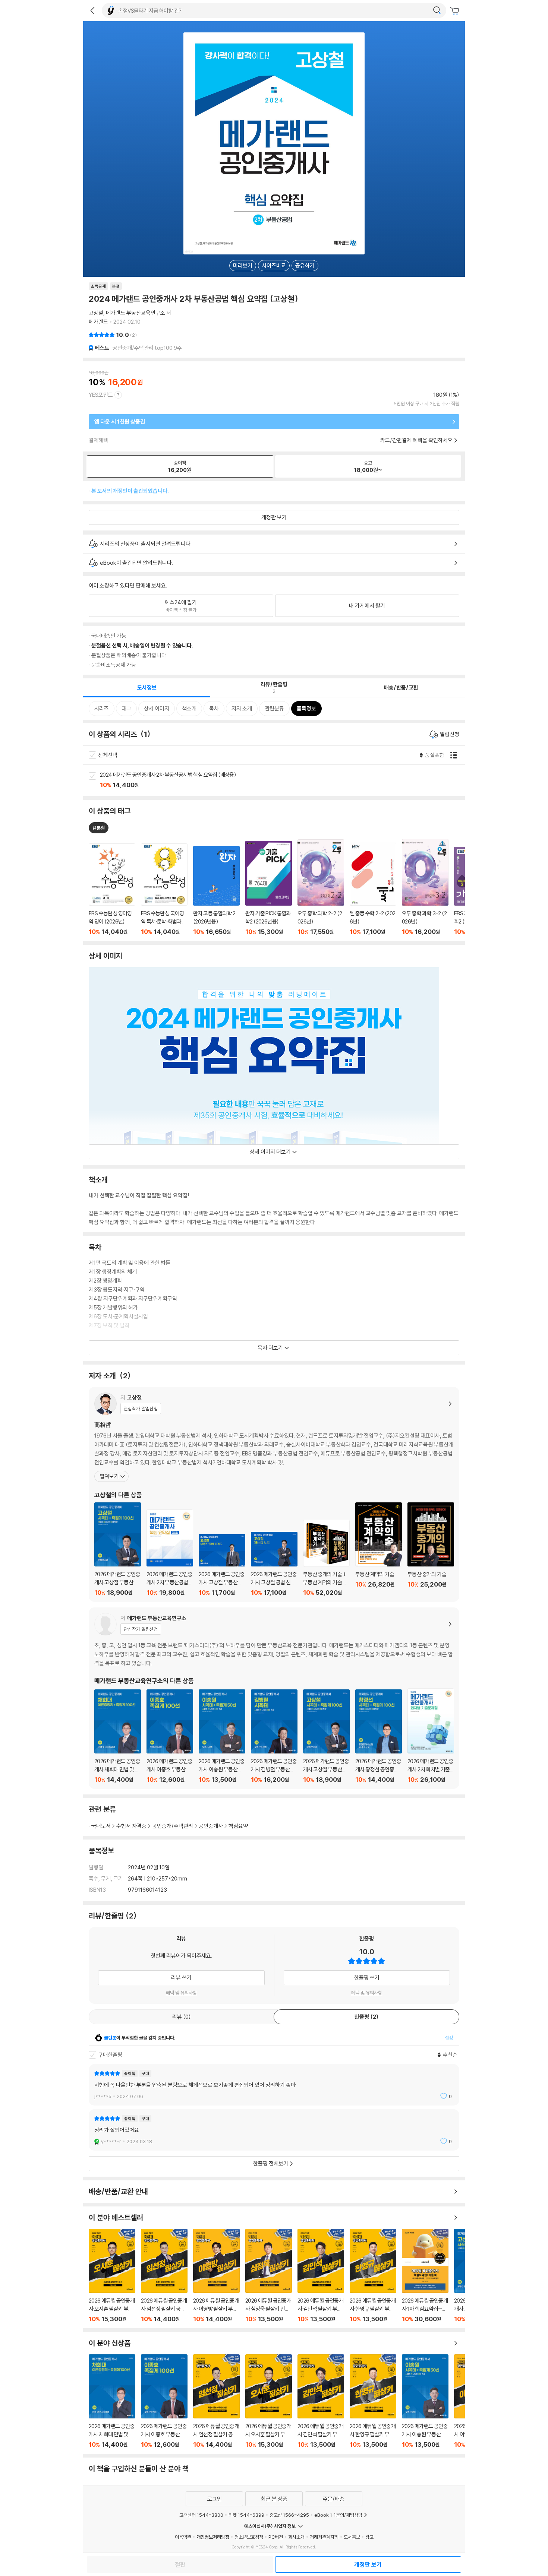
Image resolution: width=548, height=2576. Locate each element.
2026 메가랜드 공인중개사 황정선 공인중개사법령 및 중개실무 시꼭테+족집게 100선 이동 (379, 1736)
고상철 (96, 313)
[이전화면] (92, 10)
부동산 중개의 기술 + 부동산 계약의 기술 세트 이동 (326, 1558)
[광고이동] (437, 10)
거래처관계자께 (324, 2537)
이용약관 (183, 2537)
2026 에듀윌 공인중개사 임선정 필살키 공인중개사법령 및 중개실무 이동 (164, 2276)
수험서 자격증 (131, 1826)
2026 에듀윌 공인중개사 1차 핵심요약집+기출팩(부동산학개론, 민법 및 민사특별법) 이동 (425, 2276)
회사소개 (296, 2537)
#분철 (99, 828)
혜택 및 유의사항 (181, 1993)
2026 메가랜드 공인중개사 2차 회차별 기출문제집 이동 (431, 1736)
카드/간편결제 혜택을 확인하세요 (416, 440)
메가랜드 (98, 322)
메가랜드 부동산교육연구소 (136, 313)
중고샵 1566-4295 (289, 2515)
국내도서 (101, 1826)
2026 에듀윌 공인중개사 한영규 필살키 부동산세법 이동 (373, 2276)
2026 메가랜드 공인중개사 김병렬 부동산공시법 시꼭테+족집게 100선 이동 (274, 1736)
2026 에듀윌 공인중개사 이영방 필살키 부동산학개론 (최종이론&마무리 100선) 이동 (216, 2276)
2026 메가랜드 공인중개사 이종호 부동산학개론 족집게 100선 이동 (170, 1736)
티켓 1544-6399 (246, 2515)
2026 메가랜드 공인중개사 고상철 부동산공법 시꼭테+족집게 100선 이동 (118, 1549)
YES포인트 (101, 395)
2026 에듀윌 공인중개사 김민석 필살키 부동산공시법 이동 (321, 2276)
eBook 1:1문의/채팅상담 (338, 2515)
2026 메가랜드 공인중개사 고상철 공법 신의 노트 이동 (274, 1564)
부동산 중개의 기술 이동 (431, 1549)
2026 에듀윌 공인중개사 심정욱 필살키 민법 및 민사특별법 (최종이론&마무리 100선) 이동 (269, 2276)
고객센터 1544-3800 (201, 2515)
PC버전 (276, 2537)
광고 (369, 2537)
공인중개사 (211, 1826)
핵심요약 (238, 1826)
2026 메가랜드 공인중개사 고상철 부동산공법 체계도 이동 (222, 1565)
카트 (456, 11)
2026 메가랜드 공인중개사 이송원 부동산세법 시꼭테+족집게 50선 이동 (222, 1736)
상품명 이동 (112, 890)
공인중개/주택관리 (173, 1826)
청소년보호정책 (249, 2537)
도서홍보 (352, 2537)
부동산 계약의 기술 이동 (379, 1549)
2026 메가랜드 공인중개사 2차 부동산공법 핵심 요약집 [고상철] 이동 (170, 1553)
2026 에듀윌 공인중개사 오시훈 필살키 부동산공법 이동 (112, 2276)
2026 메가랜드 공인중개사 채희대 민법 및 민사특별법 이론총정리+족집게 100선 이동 (118, 1736)
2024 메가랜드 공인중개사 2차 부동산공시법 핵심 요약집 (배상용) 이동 (282, 780)
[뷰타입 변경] (456, 755)
